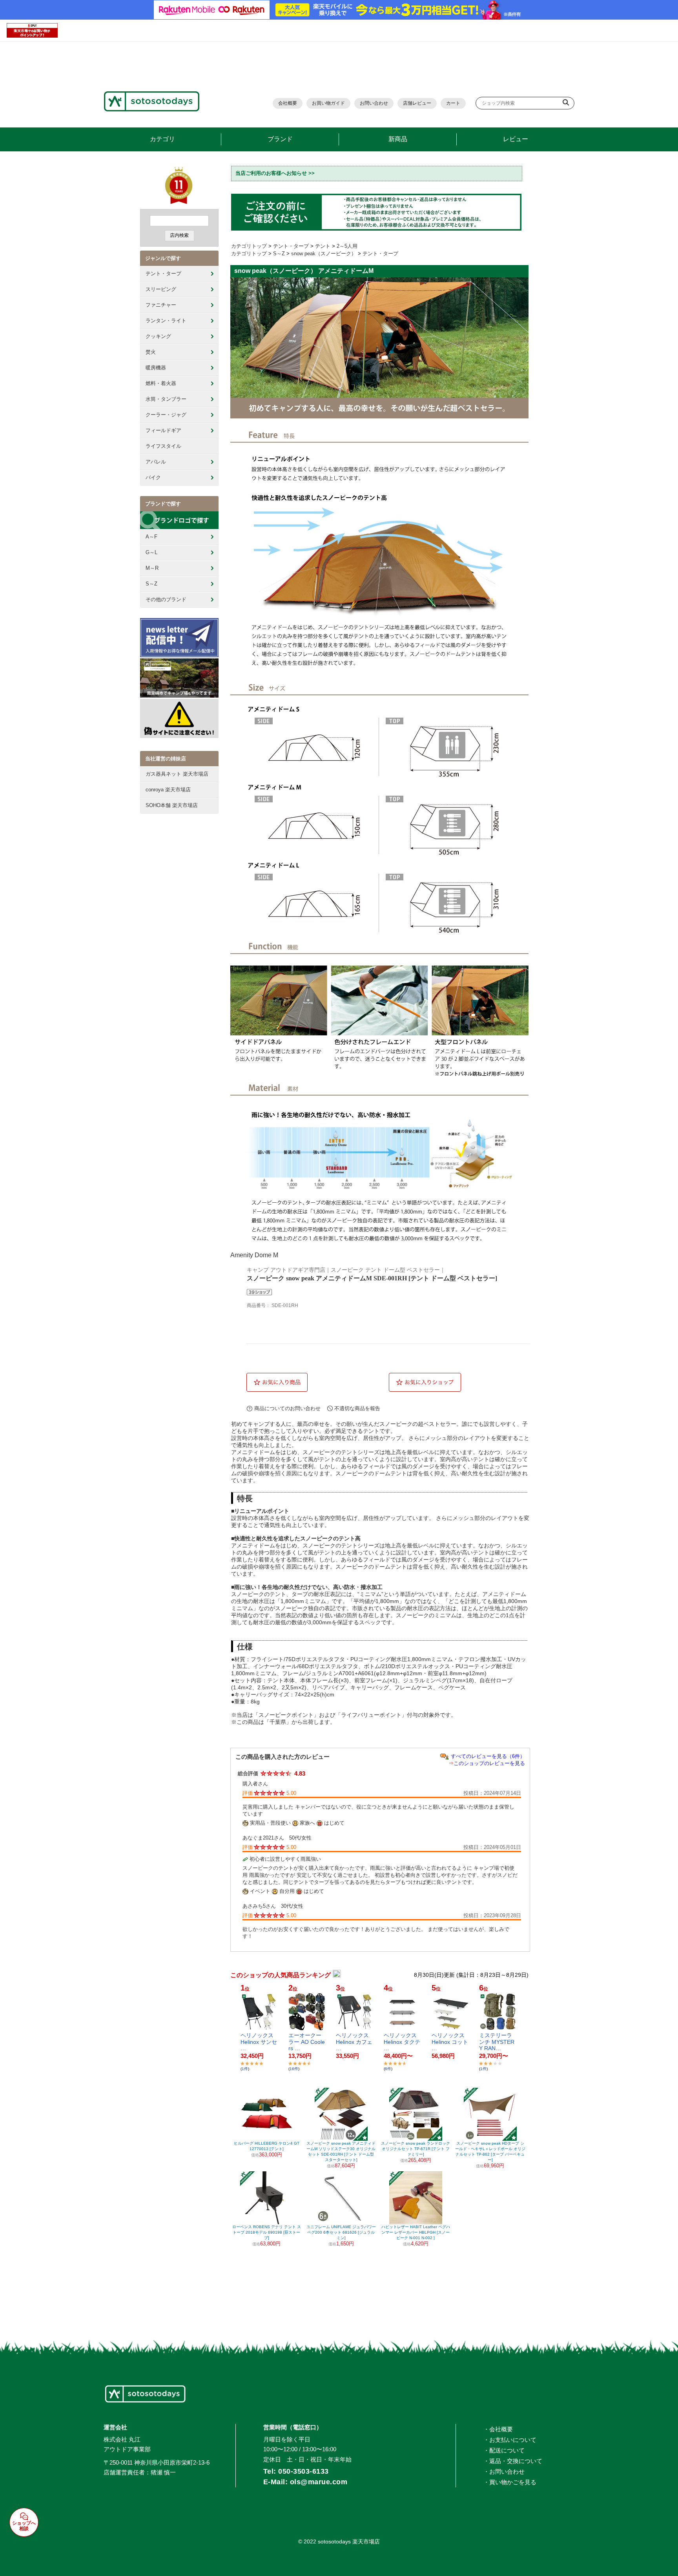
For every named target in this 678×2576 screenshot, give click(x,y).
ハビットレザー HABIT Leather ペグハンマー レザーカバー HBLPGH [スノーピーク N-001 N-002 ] (416, 2232)
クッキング (158, 336)
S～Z (151, 584)
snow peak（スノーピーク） (324, 254)
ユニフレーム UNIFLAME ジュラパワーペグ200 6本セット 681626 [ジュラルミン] (341, 2232)
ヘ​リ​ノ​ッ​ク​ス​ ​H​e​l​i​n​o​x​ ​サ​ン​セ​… (259, 2042)
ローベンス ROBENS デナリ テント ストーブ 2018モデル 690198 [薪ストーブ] (267, 2232)
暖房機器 (156, 368)
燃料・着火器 (161, 383)
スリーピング (161, 289)
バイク (153, 477)
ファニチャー (161, 305)
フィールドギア (163, 430)
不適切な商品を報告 (357, 1408)
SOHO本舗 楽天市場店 (172, 805)
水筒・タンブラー (166, 399)
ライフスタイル (163, 446)
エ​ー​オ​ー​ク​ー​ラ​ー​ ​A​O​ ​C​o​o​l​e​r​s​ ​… (307, 2042)
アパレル (156, 462)
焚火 (151, 352)
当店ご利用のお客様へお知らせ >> (275, 173)
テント (323, 246)
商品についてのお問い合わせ (287, 1408)
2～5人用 (347, 246)
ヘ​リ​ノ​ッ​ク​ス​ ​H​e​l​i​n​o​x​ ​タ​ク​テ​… (402, 2042)
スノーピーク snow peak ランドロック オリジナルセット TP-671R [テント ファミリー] (416, 2149)
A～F (151, 537)
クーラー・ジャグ (166, 415)
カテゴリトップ (249, 246)
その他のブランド (166, 599)
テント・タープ (163, 274)
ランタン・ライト (166, 321)
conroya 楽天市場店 (168, 790)
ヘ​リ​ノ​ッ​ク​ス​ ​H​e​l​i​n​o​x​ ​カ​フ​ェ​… (354, 2042)
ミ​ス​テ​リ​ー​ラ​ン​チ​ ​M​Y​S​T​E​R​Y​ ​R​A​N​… (497, 2042)
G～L (151, 552)
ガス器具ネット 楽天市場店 (177, 774)
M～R (152, 568)
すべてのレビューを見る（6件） (488, 1756)
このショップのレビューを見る (489, 1763)
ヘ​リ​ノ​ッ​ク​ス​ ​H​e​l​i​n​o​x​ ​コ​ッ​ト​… (450, 2042)
